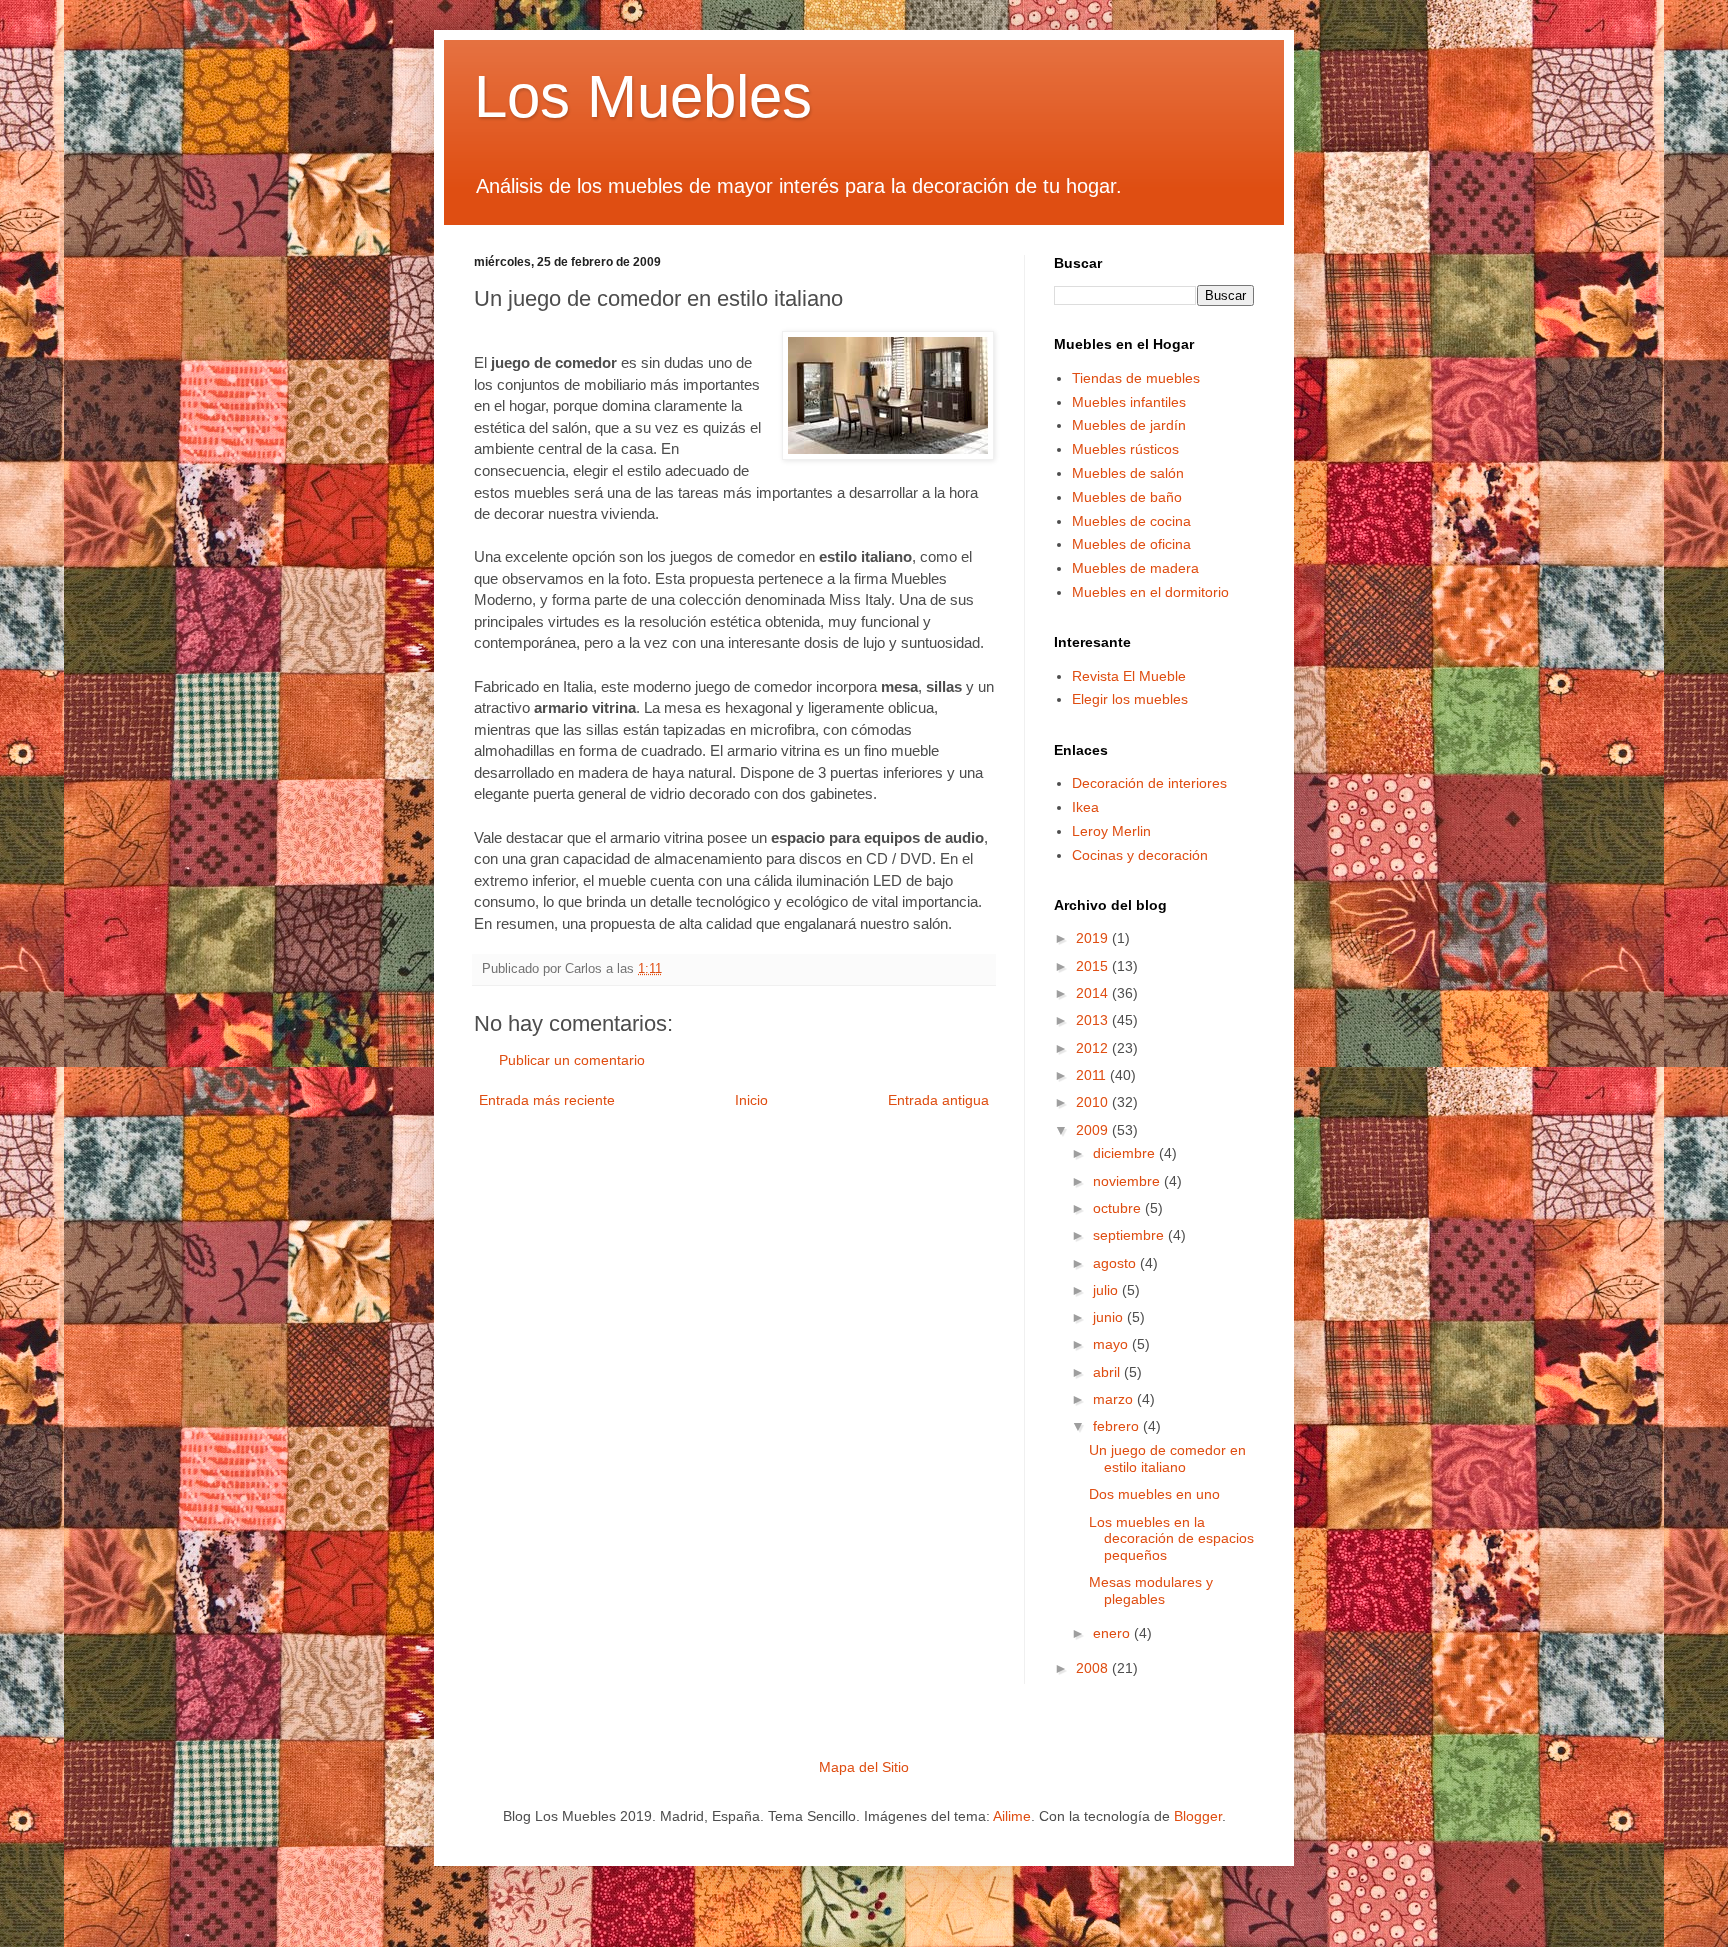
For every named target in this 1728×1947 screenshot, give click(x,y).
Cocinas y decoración (1140, 855)
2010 (1094, 1102)
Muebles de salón (1128, 473)
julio (1107, 1290)
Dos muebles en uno (1154, 1494)
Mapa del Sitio (864, 1767)
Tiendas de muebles (1136, 378)
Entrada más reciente (547, 1100)
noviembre (1128, 1181)
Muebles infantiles (1129, 402)
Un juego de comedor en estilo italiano (1167, 1458)
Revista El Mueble (1129, 676)
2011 (1093, 1075)
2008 (1094, 1668)
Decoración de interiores (1149, 783)
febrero (1118, 1426)
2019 (1094, 938)
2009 (1094, 1130)
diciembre (1126, 1153)
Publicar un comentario (572, 1060)
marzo (1115, 1399)
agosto (1116, 1263)
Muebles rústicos (1125, 449)
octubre (1119, 1208)
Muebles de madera (1135, 568)
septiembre (1130, 1235)
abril (1108, 1372)
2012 (1094, 1048)
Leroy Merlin (1111, 831)
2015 (1094, 966)
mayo (1112, 1344)
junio (1110, 1317)
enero (1113, 1633)
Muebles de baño (1127, 497)
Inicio (751, 1100)
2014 (1094, 993)
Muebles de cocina (1131, 521)
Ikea (1085, 807)
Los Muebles (643, 96)
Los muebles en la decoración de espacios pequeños (1171, 1539)
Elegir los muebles (1130, 699)
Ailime (1012, 1816)
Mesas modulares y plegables (1151, 1590)
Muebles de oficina (1131, 544)
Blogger (1198, 1816)
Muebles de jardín (1129, 425)
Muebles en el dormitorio (1150, 592)
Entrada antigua (938, 1100)
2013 (1094, 1020)
